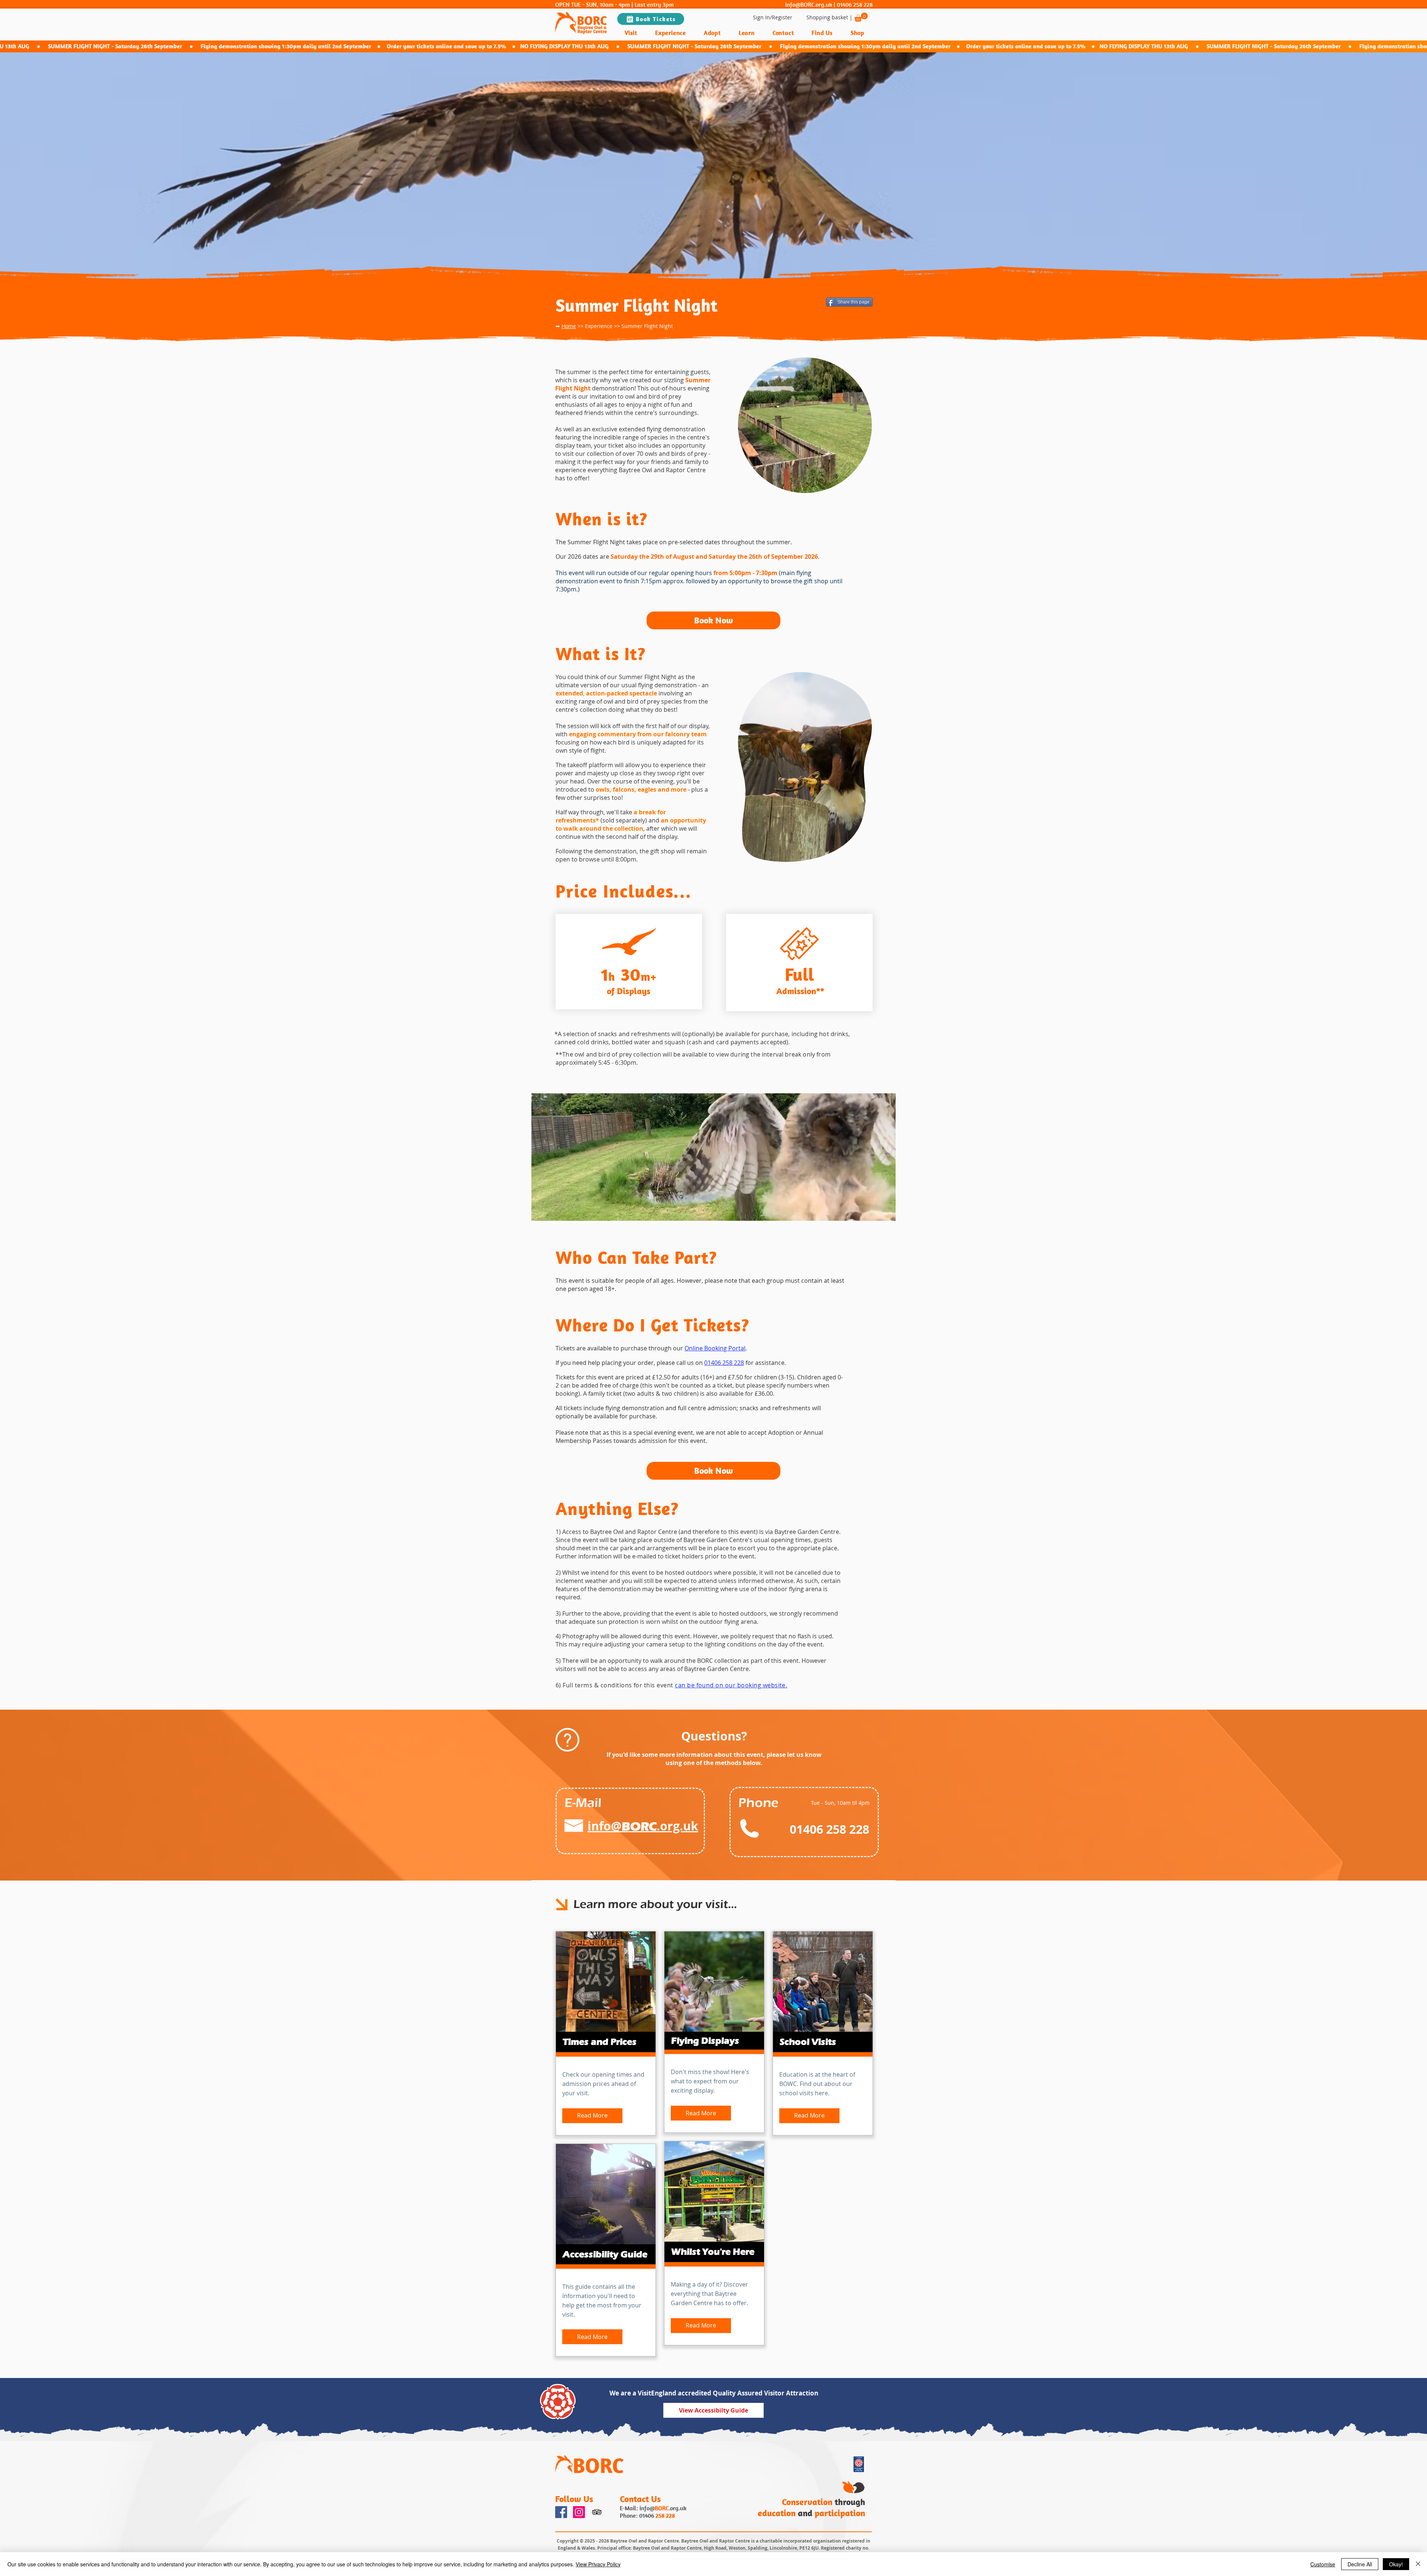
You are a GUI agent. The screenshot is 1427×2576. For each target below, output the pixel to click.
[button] (861, 17)
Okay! (1396, 2564)
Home (569, 326)
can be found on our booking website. (731, 1685)
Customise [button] (1323, 2564)
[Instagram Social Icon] (579, 2512)
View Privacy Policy (598, 2564)
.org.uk (677, 2508)
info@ (647, 2508)
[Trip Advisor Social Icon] (597, 2512)
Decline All (1360, 2564)
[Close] (1418, 2564)
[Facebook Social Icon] (561, 2512)
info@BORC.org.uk (809, 4)
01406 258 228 (855, 4)
